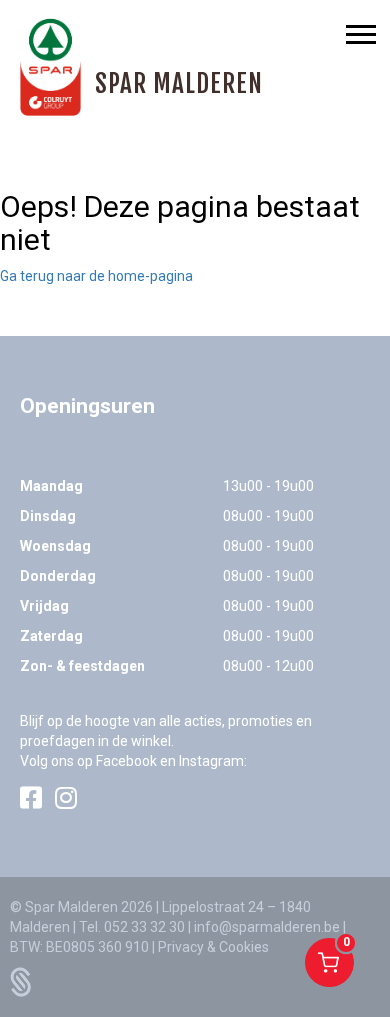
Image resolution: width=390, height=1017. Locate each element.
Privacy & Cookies (213, 947)
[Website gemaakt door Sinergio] (21, 981)
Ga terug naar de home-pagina (96, 276)
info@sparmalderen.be (267, 927)
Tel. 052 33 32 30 (132, 927)
